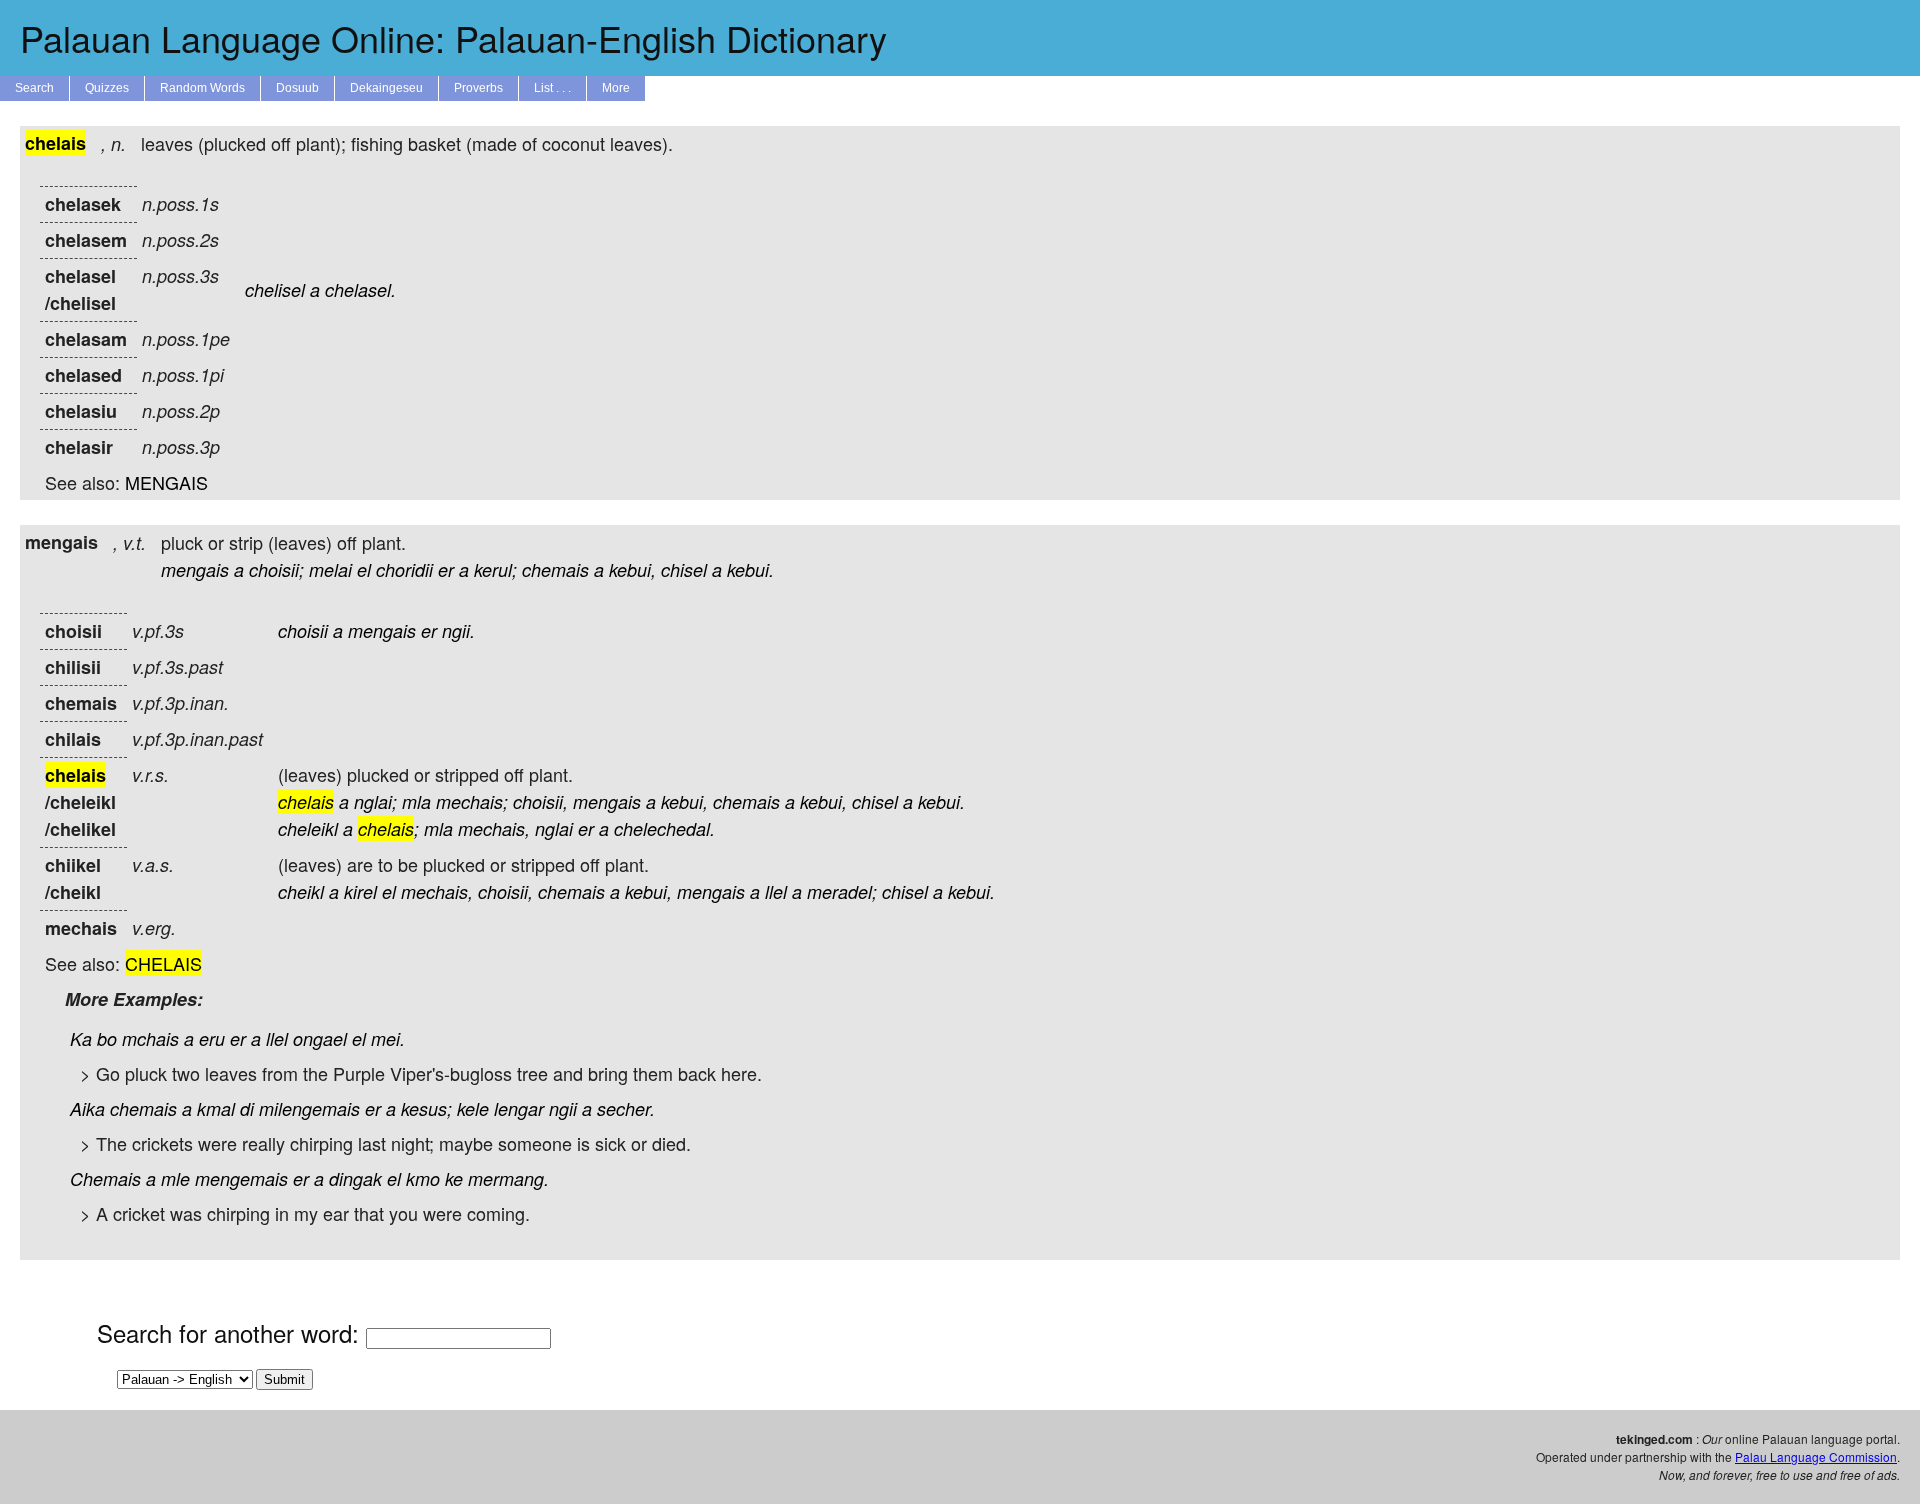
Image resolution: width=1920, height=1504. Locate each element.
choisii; (276, 569)
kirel (360, 891)
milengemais (309, 1108)
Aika (87, 1108)
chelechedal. (664, 828)
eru (212, 1038)
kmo (423, 1178)
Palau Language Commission (1816, 1456)
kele (473, 1108)
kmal (216, 1108)
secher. (626, 1108)
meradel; (842, 891)
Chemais (105, 1178)
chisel (684, 569)
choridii (404, 569)
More (616, 88)
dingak (355, 1178)
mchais (150, 1038)
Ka (81, 1038)
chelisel (275, 289)
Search (34, 88)
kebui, (632, 569)
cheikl (301, 891)
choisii (303, 630)
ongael (320, 1038)
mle (175, 1178)
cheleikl (308, 828)
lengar (519, 1108)
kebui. (750, 569)
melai (330, 569)
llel (776, 891)
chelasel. (360, 289)
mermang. (508, 1178)
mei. (388, 1038)
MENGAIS (166, 482)
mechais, (494, 828)
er (446, 569)
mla (416, 801)
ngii (563, 1108)
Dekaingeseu (386, 88)
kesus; (426, 1108)
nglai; (375, 801)
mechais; (472, 801)
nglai (554, 828)
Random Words (202, 88)
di (247, 1108)
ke (454, 1178)
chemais (555, 569)
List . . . (552, 88)
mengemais (241, 1178)
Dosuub (297, 88)
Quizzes (107, 88)
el (364, 569)
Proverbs (478, 88)
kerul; (495, 569)
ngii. (458, 630)
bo (107, 1038)
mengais (195, 569)
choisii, (540, 801)
